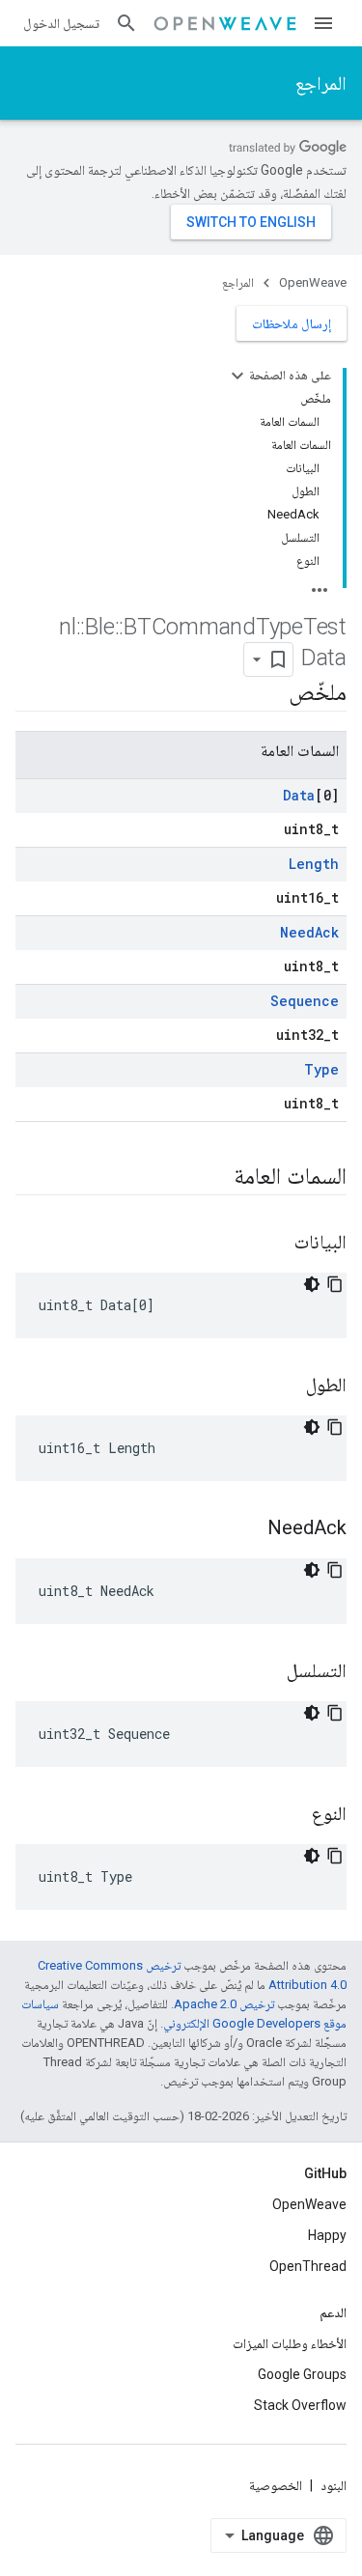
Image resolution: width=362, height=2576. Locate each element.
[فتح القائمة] (323, 23)
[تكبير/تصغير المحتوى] (237, 376)
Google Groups (302, 2374)
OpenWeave (313, 282)
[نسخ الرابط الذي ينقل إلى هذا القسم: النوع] (292, 1815)
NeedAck (309, 932)
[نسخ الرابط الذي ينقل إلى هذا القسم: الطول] (287, 1386)
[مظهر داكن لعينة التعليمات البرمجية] (312, 1284)
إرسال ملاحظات (292, 323)
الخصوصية (276, 2485)
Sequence (305, 1001)
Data (299, 795)
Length (314, 864)
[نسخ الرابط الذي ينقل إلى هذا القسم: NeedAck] (248, 1529)
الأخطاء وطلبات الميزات (290, 2343)
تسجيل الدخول (61, 23)
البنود (334, 2485)
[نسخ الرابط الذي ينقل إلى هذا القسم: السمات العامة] (214, 1178)
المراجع (321, 83)
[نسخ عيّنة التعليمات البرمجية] (335, 1284)
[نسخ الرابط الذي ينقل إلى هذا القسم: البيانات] (275, 1244)
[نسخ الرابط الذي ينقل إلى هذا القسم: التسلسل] (267, 1672)
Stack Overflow (300, 2405)
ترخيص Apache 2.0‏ (224, 2004)
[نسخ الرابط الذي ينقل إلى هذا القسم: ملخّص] (269, 694)
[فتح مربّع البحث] (126, 23)
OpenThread (308, 2266)
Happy (327, 2235)
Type (321, 1069)
